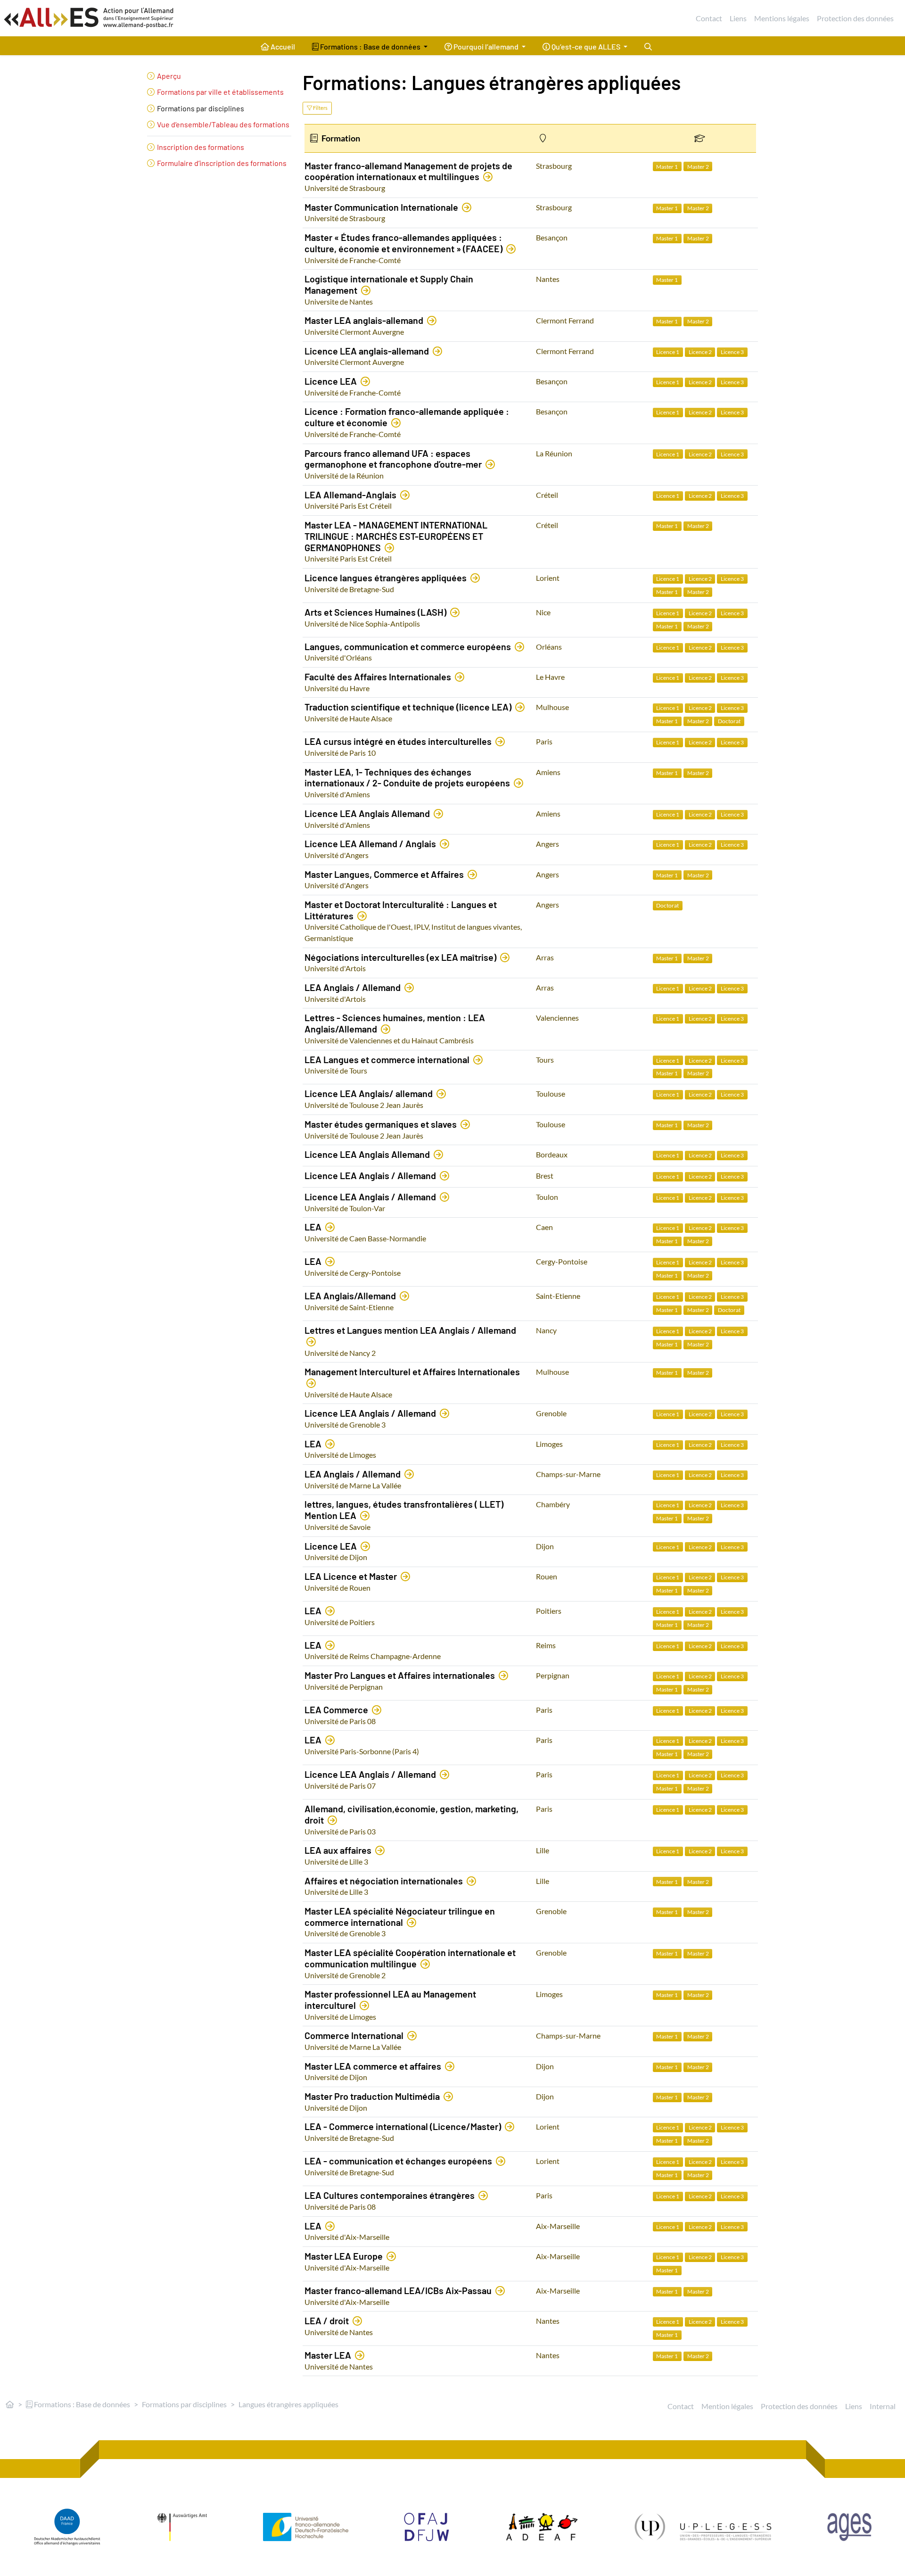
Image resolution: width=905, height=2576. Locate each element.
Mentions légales (782, 18)
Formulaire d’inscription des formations (222, 163)
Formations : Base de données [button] (370, 46)
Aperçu (169, 76)
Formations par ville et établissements (220, 92)
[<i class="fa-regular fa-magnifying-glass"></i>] (648, 46)
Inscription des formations (201, 147)
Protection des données (855, 18)
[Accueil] (10, 2404)
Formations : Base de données (81, 2404)
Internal (883, 2406)
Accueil (282, 46)
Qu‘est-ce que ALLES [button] (586, 46)
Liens (738, 18)
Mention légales (727, 2406)
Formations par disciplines (201, 108)
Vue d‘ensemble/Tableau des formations (223, 124)
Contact (709, 18)
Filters (320, 108)
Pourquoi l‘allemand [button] (486, 46)
